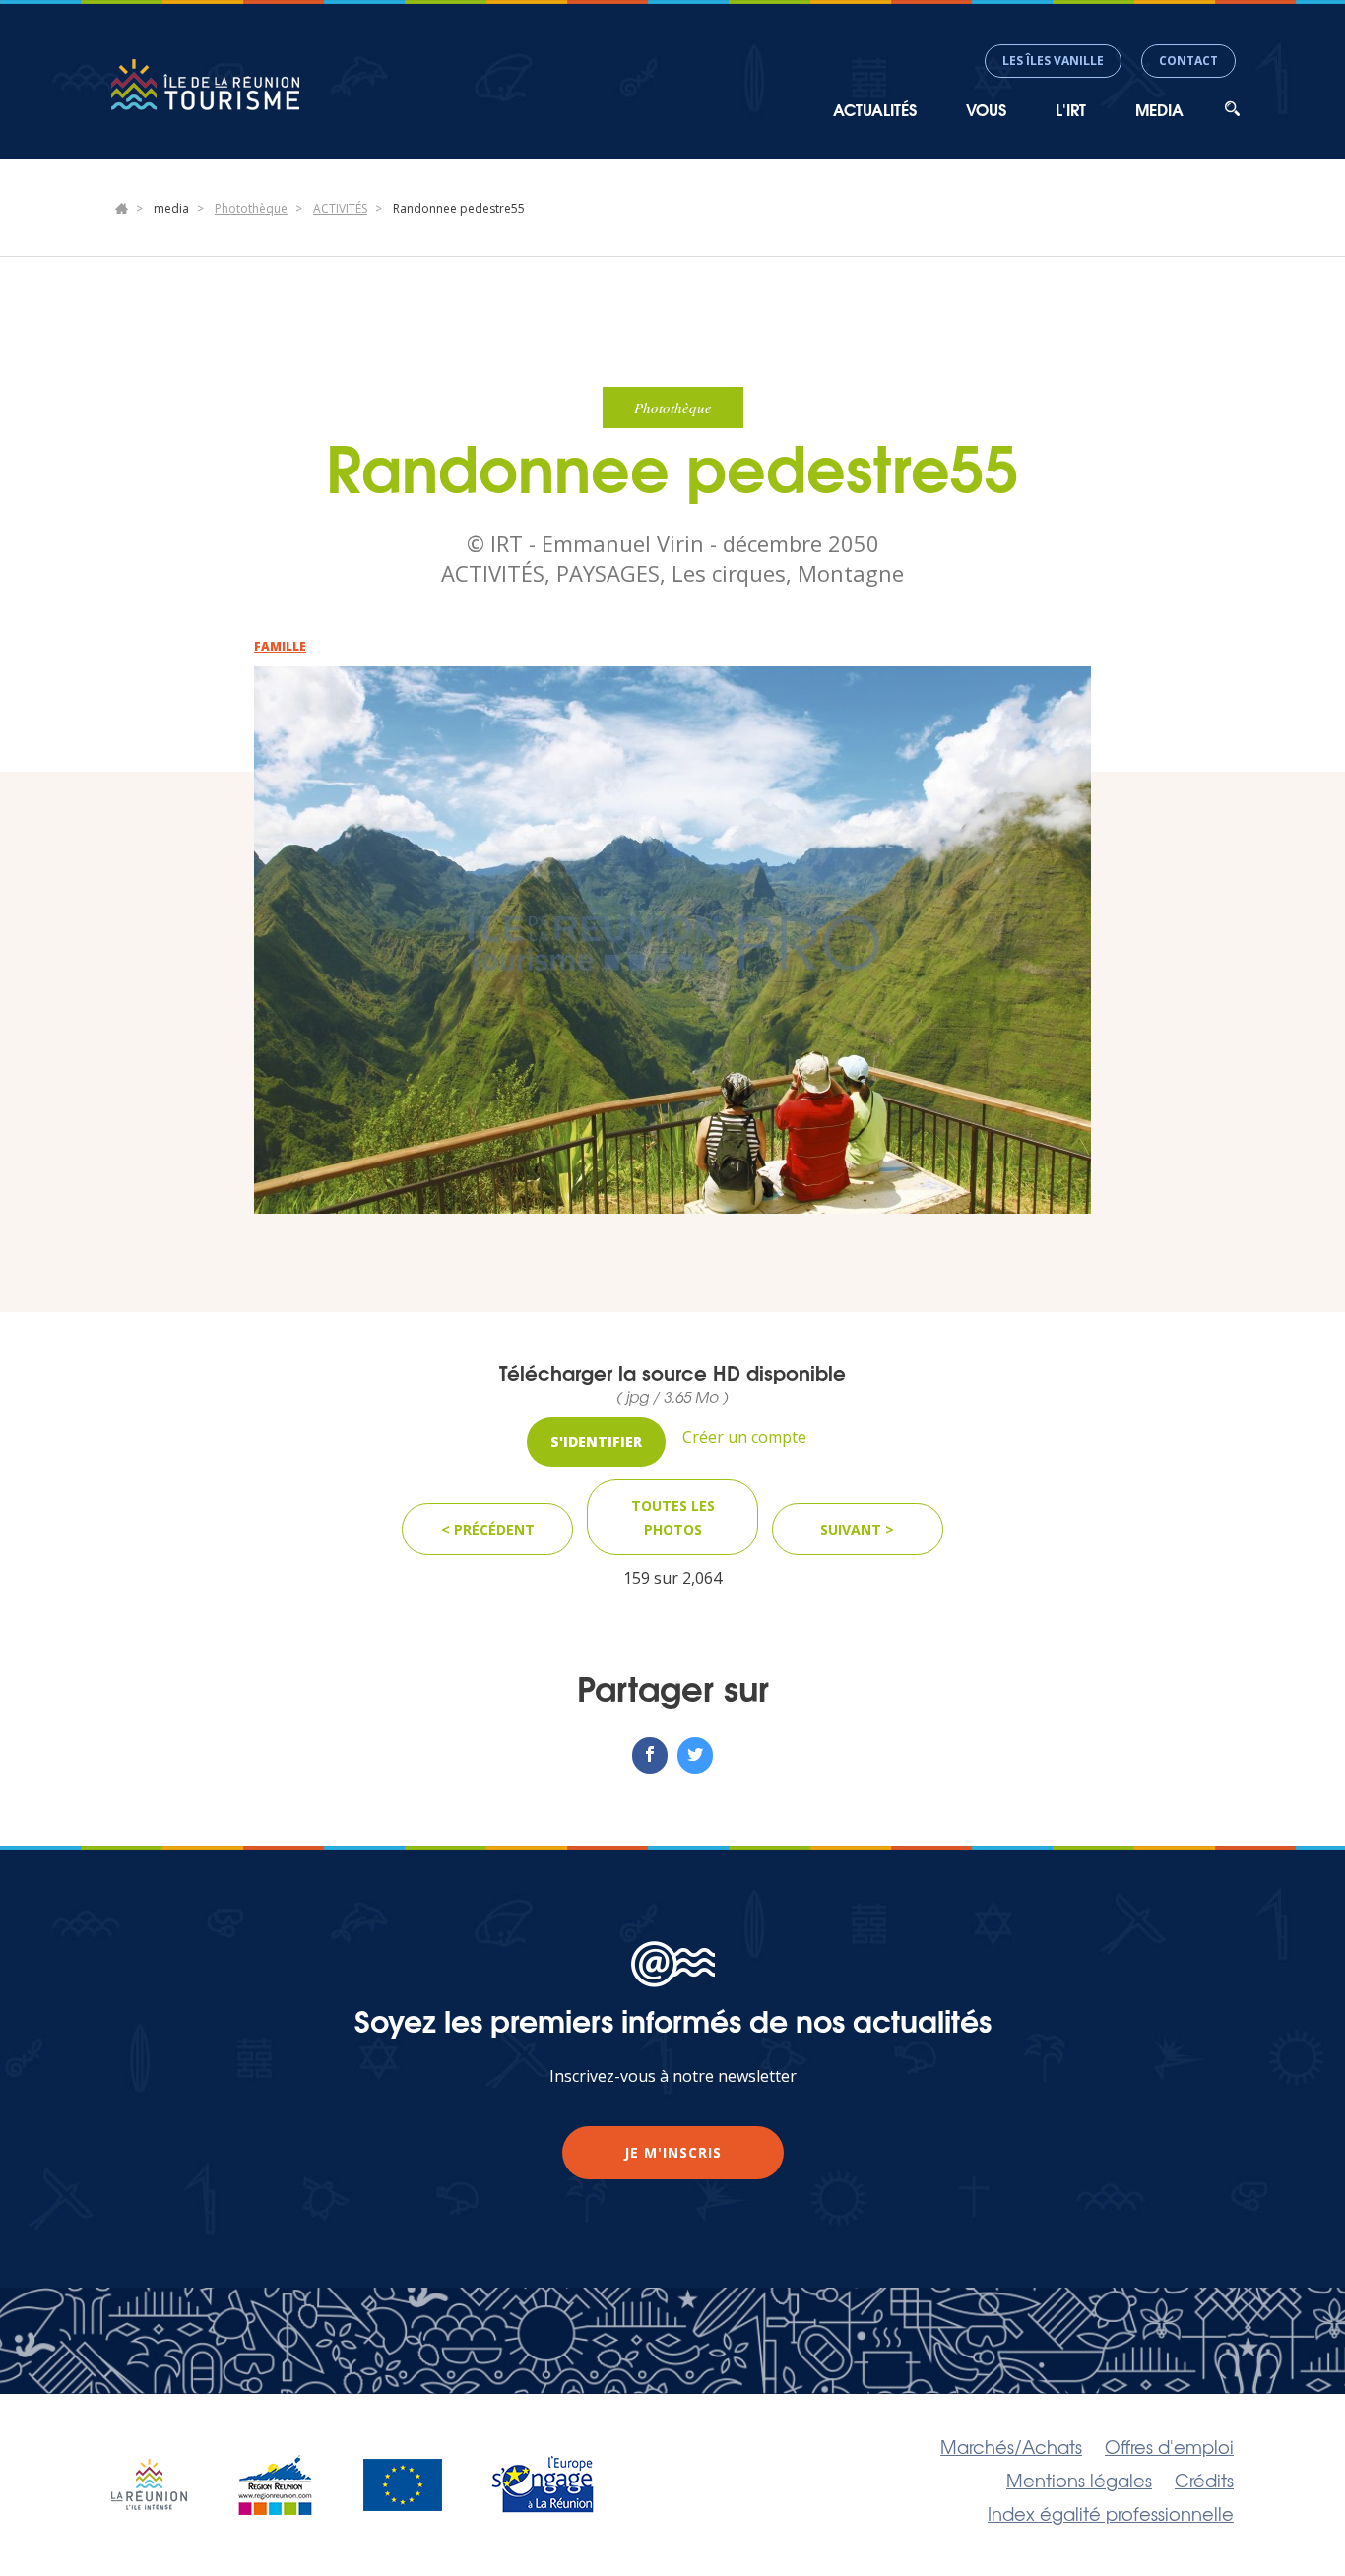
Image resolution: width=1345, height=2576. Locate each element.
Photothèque (251, 208)
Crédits (1204, 2480)
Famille (280, 646)
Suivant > (857, 1529)
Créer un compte (744, 1437)
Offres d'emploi (1169, 2446)
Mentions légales (1079, 2480)
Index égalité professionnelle (1111, 2513)
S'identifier (596, 1442)
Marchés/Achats (1011, 2446)
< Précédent (488, 1529)
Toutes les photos (673, 1517)
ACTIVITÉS (340, 208)
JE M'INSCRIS (673, 2152)
